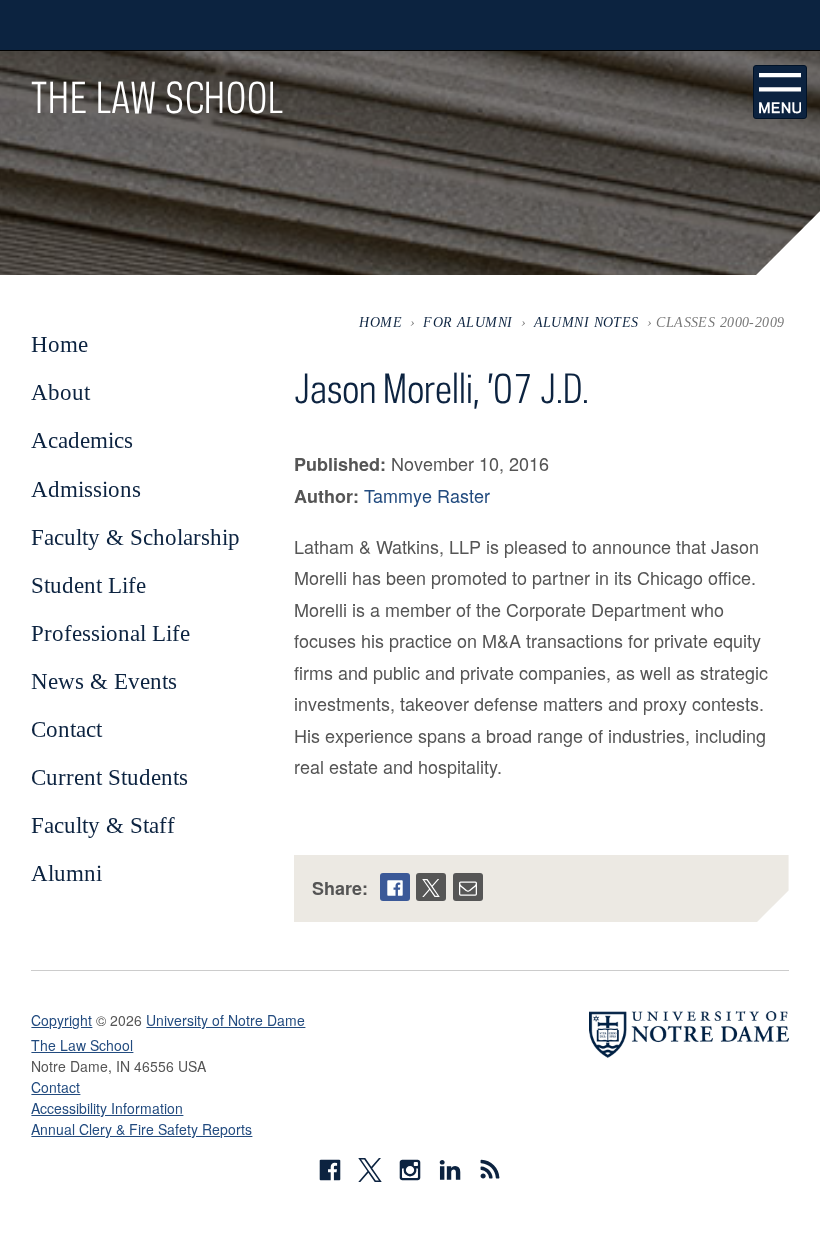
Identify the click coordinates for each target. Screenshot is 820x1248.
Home (380, 322)
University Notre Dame (181, 25)
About (60, 392)
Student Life (88, 585)
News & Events (104, 681)
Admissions (86, 489)
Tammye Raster (427, 495)
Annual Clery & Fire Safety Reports (141, 1129)
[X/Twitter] (431, 887)
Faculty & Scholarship (135, 537)
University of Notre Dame (225, 1020)
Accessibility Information (107, 1108)
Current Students (109, 777)
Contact (66, 729)
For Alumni (467, 322)
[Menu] (780, 92)
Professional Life (110, 633)
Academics (82, 440)
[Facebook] (395, 887)
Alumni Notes (586, 322)
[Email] (468, 887)
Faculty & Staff (103, 825)
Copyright (61, 1020)
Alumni (66, 873)
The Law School (157, 97)
